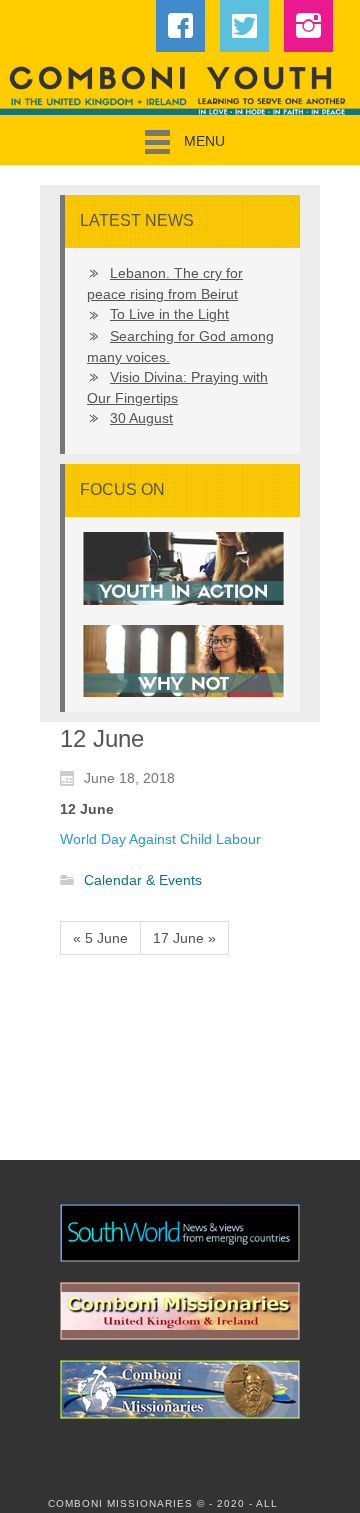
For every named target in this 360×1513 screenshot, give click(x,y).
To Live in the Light (169, 314)
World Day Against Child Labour (160, 839)
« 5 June (100, 938)
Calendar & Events (143, 881)
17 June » (184, 938)
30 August (141, 418)
